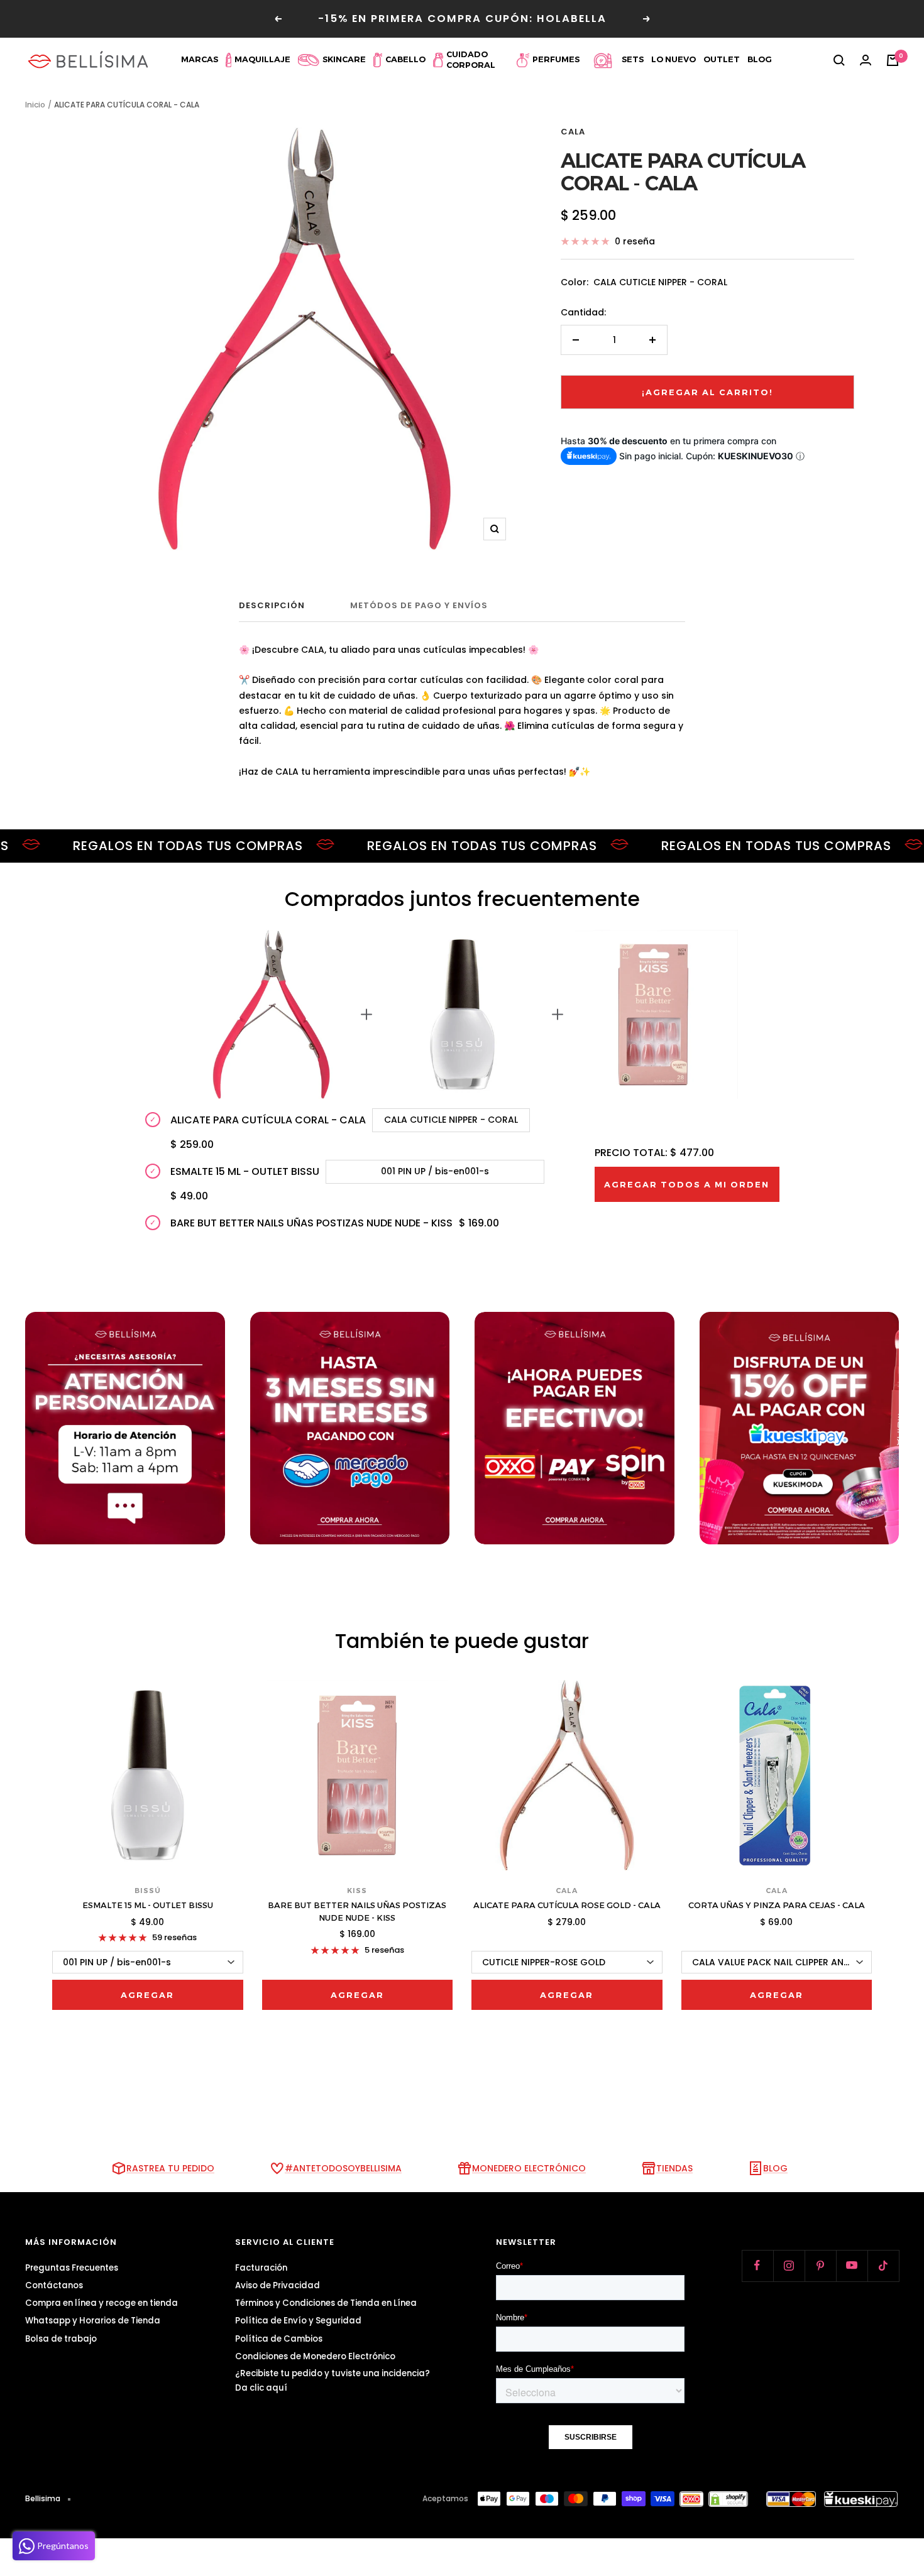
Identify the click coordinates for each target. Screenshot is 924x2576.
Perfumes (556, 59)
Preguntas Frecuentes (72, 2268)
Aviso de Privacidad (278, 2285)
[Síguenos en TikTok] (883, 2266)
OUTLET (722, 59)
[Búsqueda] (839, 60)
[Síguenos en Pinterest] (820, 2266)
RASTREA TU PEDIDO (170, 2168)
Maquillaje (262, 59)
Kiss (357, 1891)
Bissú (148, 1891)
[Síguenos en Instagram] (789, 2266)
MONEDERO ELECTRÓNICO (529, 2168)
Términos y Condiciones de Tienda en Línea (326, 2303)
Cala (573, 132)
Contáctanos (54, 2285)
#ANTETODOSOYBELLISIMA (343, 2168)
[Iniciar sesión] (866, 60)
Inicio (35, 105)
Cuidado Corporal (471, 60)
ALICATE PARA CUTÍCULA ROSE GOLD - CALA (567, 1905)
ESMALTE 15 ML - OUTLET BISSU (148, 1905)
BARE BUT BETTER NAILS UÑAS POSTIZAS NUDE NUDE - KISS (357, 1911)
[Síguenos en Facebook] (757, 2266)
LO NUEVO (674, 59)
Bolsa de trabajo (61, 2339)
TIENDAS (674, 2168)
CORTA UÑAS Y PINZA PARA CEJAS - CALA (777, 1905)
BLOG (775, 2168)
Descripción (272, 606)
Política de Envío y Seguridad (298, 2321)
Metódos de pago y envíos (419, 606)
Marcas (200, 59)
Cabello (405, 59)
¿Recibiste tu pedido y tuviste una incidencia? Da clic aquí (333, 2381)
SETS (633, 59)
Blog (760, 59)
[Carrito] (893, 60)
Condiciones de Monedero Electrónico (315, 2356)
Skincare (344, 59)
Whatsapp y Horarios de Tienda (93, 2321)
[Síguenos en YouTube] (852, 2266)
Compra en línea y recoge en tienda (102, 2303)
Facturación (261, 2268)
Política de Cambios (279, 2339)
